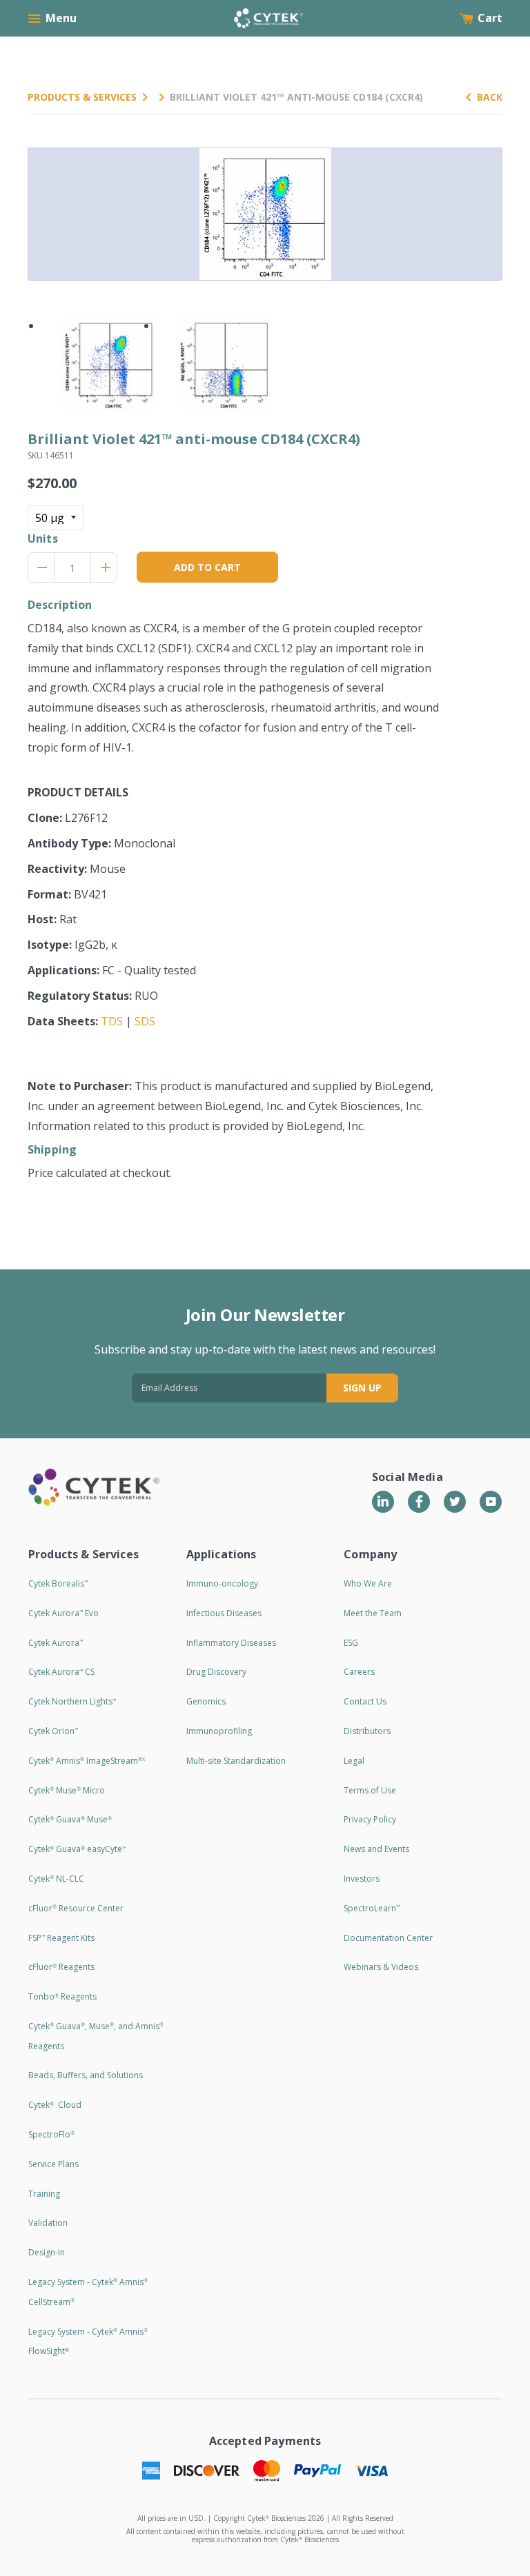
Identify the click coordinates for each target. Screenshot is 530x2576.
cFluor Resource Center (76, 1908)
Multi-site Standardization (236, 1761)
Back (490, 97)
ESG (351, 1643)
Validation (48, 2223)
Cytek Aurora (56, 1643)
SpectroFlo (51, 2134)
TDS (112, 1021)
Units (43, 539)
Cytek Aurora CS (61, 1672)
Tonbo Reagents (62, 1996)
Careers (359, 1672)
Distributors (367, 1731)
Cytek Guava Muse (70, 1819)
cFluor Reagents (61, 1967)
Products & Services (82, 97)
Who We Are (368, 1583)
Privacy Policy (370, 1819)
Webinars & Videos (381, 1967)
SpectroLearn (372, 1908)
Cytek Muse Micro (67, 1790)
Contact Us (365, 1701)
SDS (145, 1021)
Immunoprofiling (219, 1731)
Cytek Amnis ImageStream (87, 1761)
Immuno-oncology (222, 1583)
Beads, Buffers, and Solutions (86, 2075)
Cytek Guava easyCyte (77, 1849)
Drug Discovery (216, 1672)
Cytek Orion (53, 1731)
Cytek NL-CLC (56, 1879)
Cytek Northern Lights (72, 1701)
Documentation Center (388, 1938)
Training (44, 2194)
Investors (362, 1879)
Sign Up (362, 1388)
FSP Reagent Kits (61, 1938)
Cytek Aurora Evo (63, 1613)
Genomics (206, 1701)
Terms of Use (370, 1790)
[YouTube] (491, 1502)
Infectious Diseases (224, 1613)
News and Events (376, 1849)
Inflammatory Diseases (231, 1643)
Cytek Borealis (58, 1583)
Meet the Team (373, 1613)
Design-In (47, 2252)
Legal (354, 1761)
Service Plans (53, 2164)
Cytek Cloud (55, 2105)
